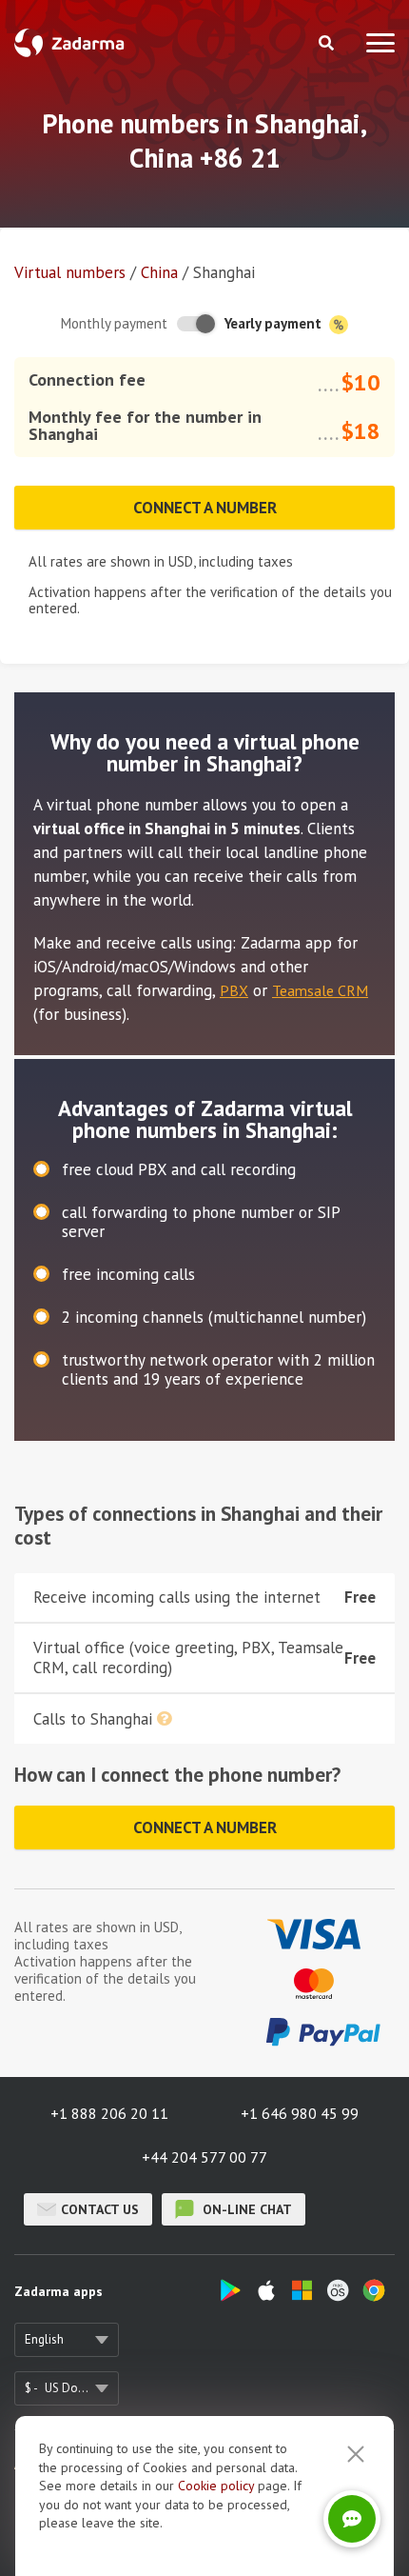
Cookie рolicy (216, 2486)
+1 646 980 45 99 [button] (300, 2113)
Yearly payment (275, 323)
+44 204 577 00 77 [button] (204, 2157)
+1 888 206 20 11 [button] (109, 2113)
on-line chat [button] (245, 2209)
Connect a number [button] (205, 508)
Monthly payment (114, 323)
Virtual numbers (70, 272)
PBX (234, 990)
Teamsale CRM (320, 990)
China (159, 272)
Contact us (100, 2209)
